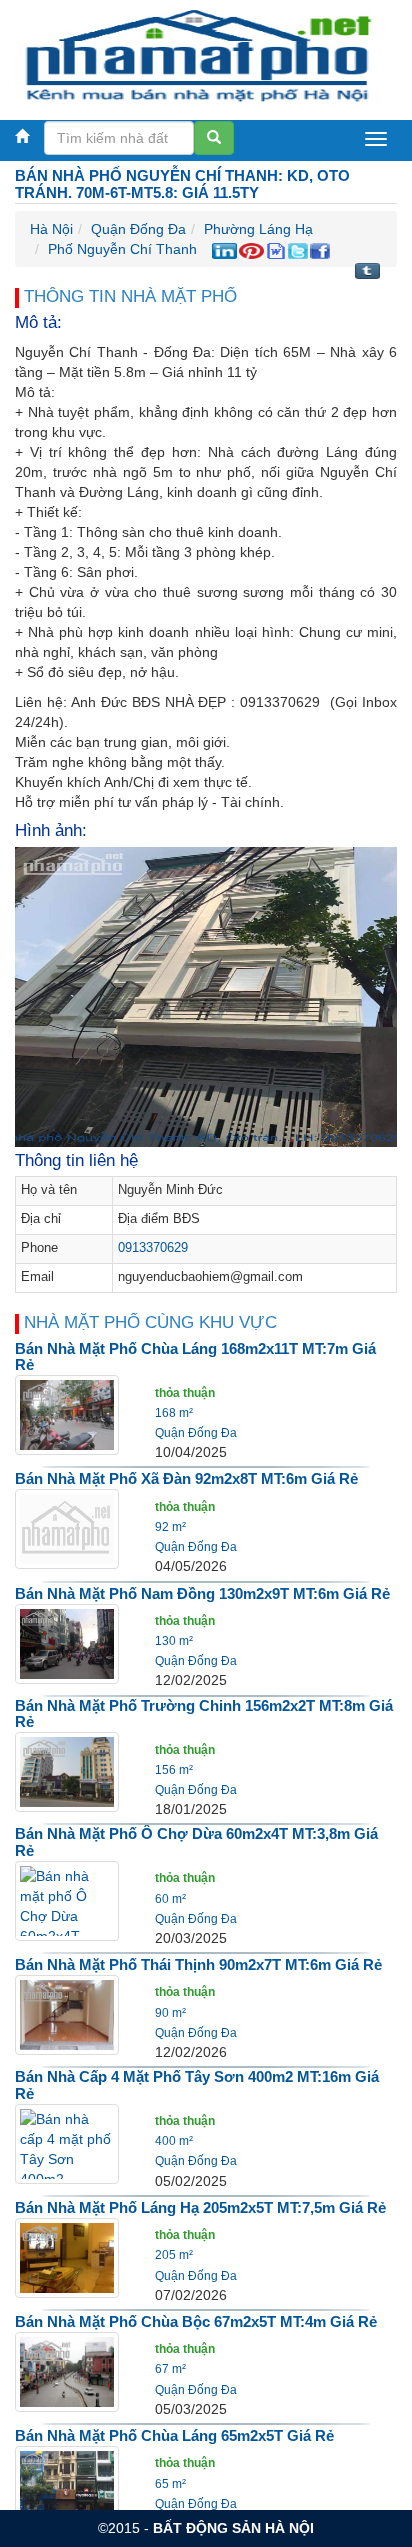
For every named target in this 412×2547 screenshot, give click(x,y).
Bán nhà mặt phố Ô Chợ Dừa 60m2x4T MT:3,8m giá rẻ (196, 1842)
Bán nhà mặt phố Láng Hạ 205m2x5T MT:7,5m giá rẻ (200, 2207)
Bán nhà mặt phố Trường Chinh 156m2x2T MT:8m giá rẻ (204, 1714)
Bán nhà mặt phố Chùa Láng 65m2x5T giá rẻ (174, 2435)
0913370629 (153, 1248)
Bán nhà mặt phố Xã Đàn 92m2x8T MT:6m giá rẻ (186, 1478)
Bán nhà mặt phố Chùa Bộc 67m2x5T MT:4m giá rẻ (196, 2321)
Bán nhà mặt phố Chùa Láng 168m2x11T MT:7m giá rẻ (195, 1357)
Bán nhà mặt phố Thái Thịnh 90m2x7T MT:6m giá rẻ (198, 1964)
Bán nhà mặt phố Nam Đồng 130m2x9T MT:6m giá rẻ (202, 1593)
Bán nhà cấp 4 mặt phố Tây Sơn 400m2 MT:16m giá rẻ (197, 2085)
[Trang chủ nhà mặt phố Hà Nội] (198, 55)
